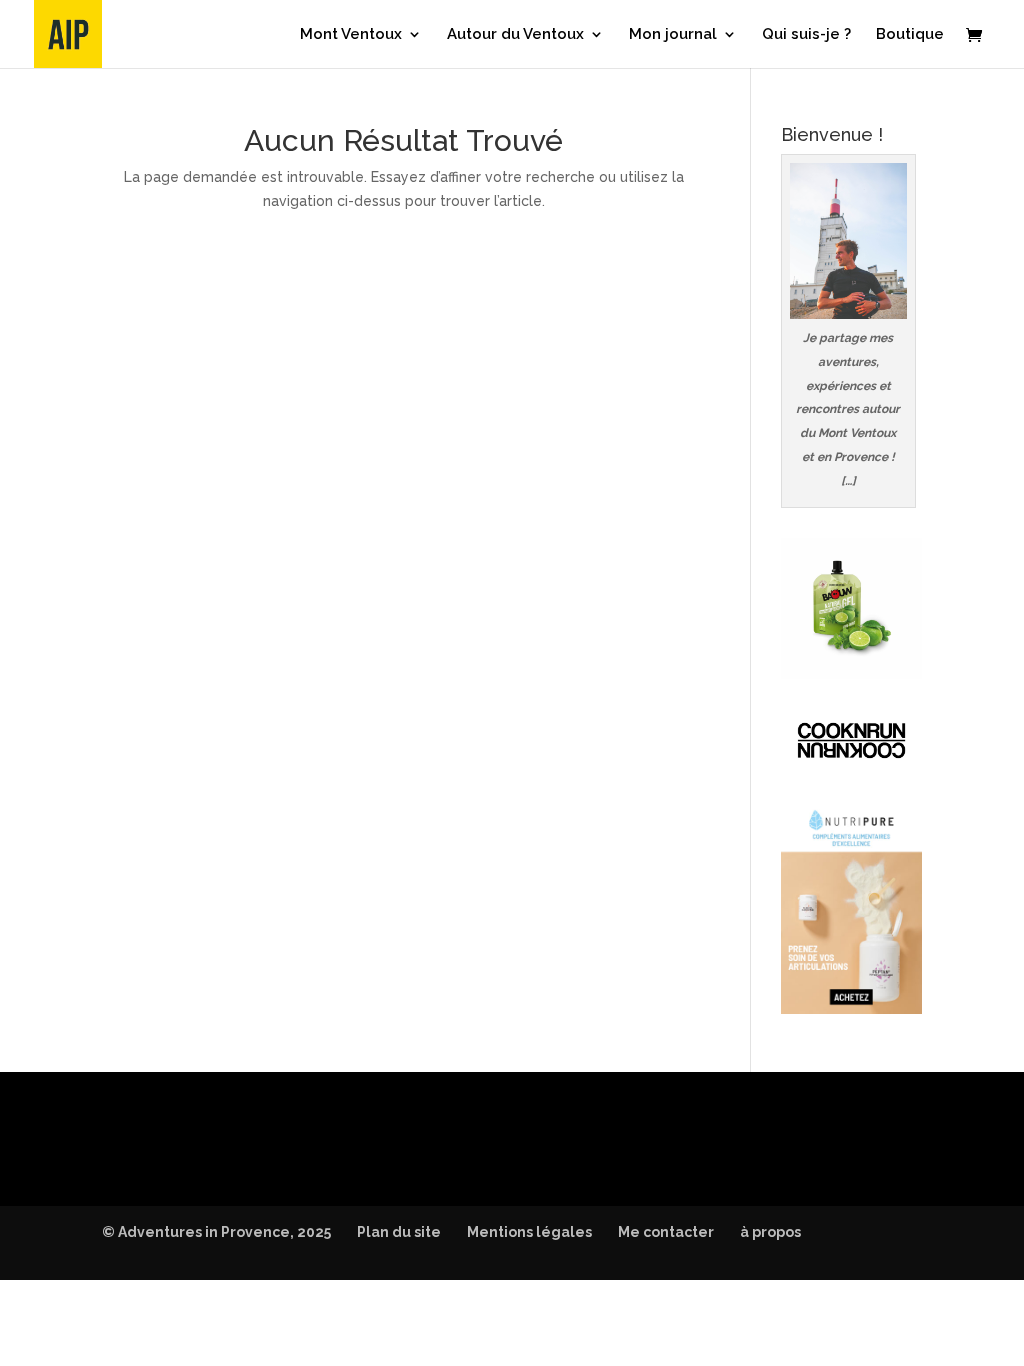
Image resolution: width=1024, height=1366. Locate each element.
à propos (770, 1232)
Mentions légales (529, 1232)
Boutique (910, 35)
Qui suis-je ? (806, 35)
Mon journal (673, 35)
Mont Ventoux (351, 35)
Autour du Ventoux (515, 35)
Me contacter (666, 1232)
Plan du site (399, 1232)
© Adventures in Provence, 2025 (216, 1232)
